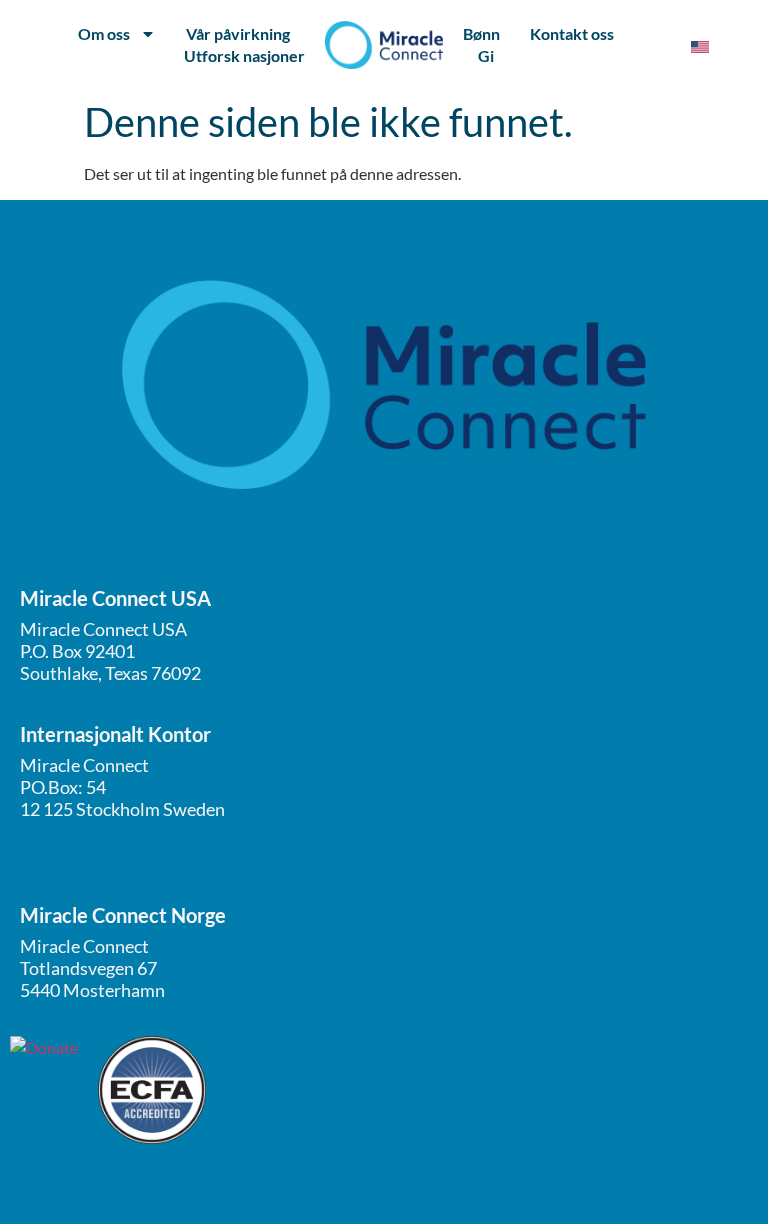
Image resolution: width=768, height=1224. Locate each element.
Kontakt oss (572, 33)
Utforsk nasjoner (244, 55)
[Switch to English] (700, 45)
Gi (486, 55)
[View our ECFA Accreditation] (152, 1090)
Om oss (104, 33)
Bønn (481, 33)
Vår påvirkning (238, 33)
